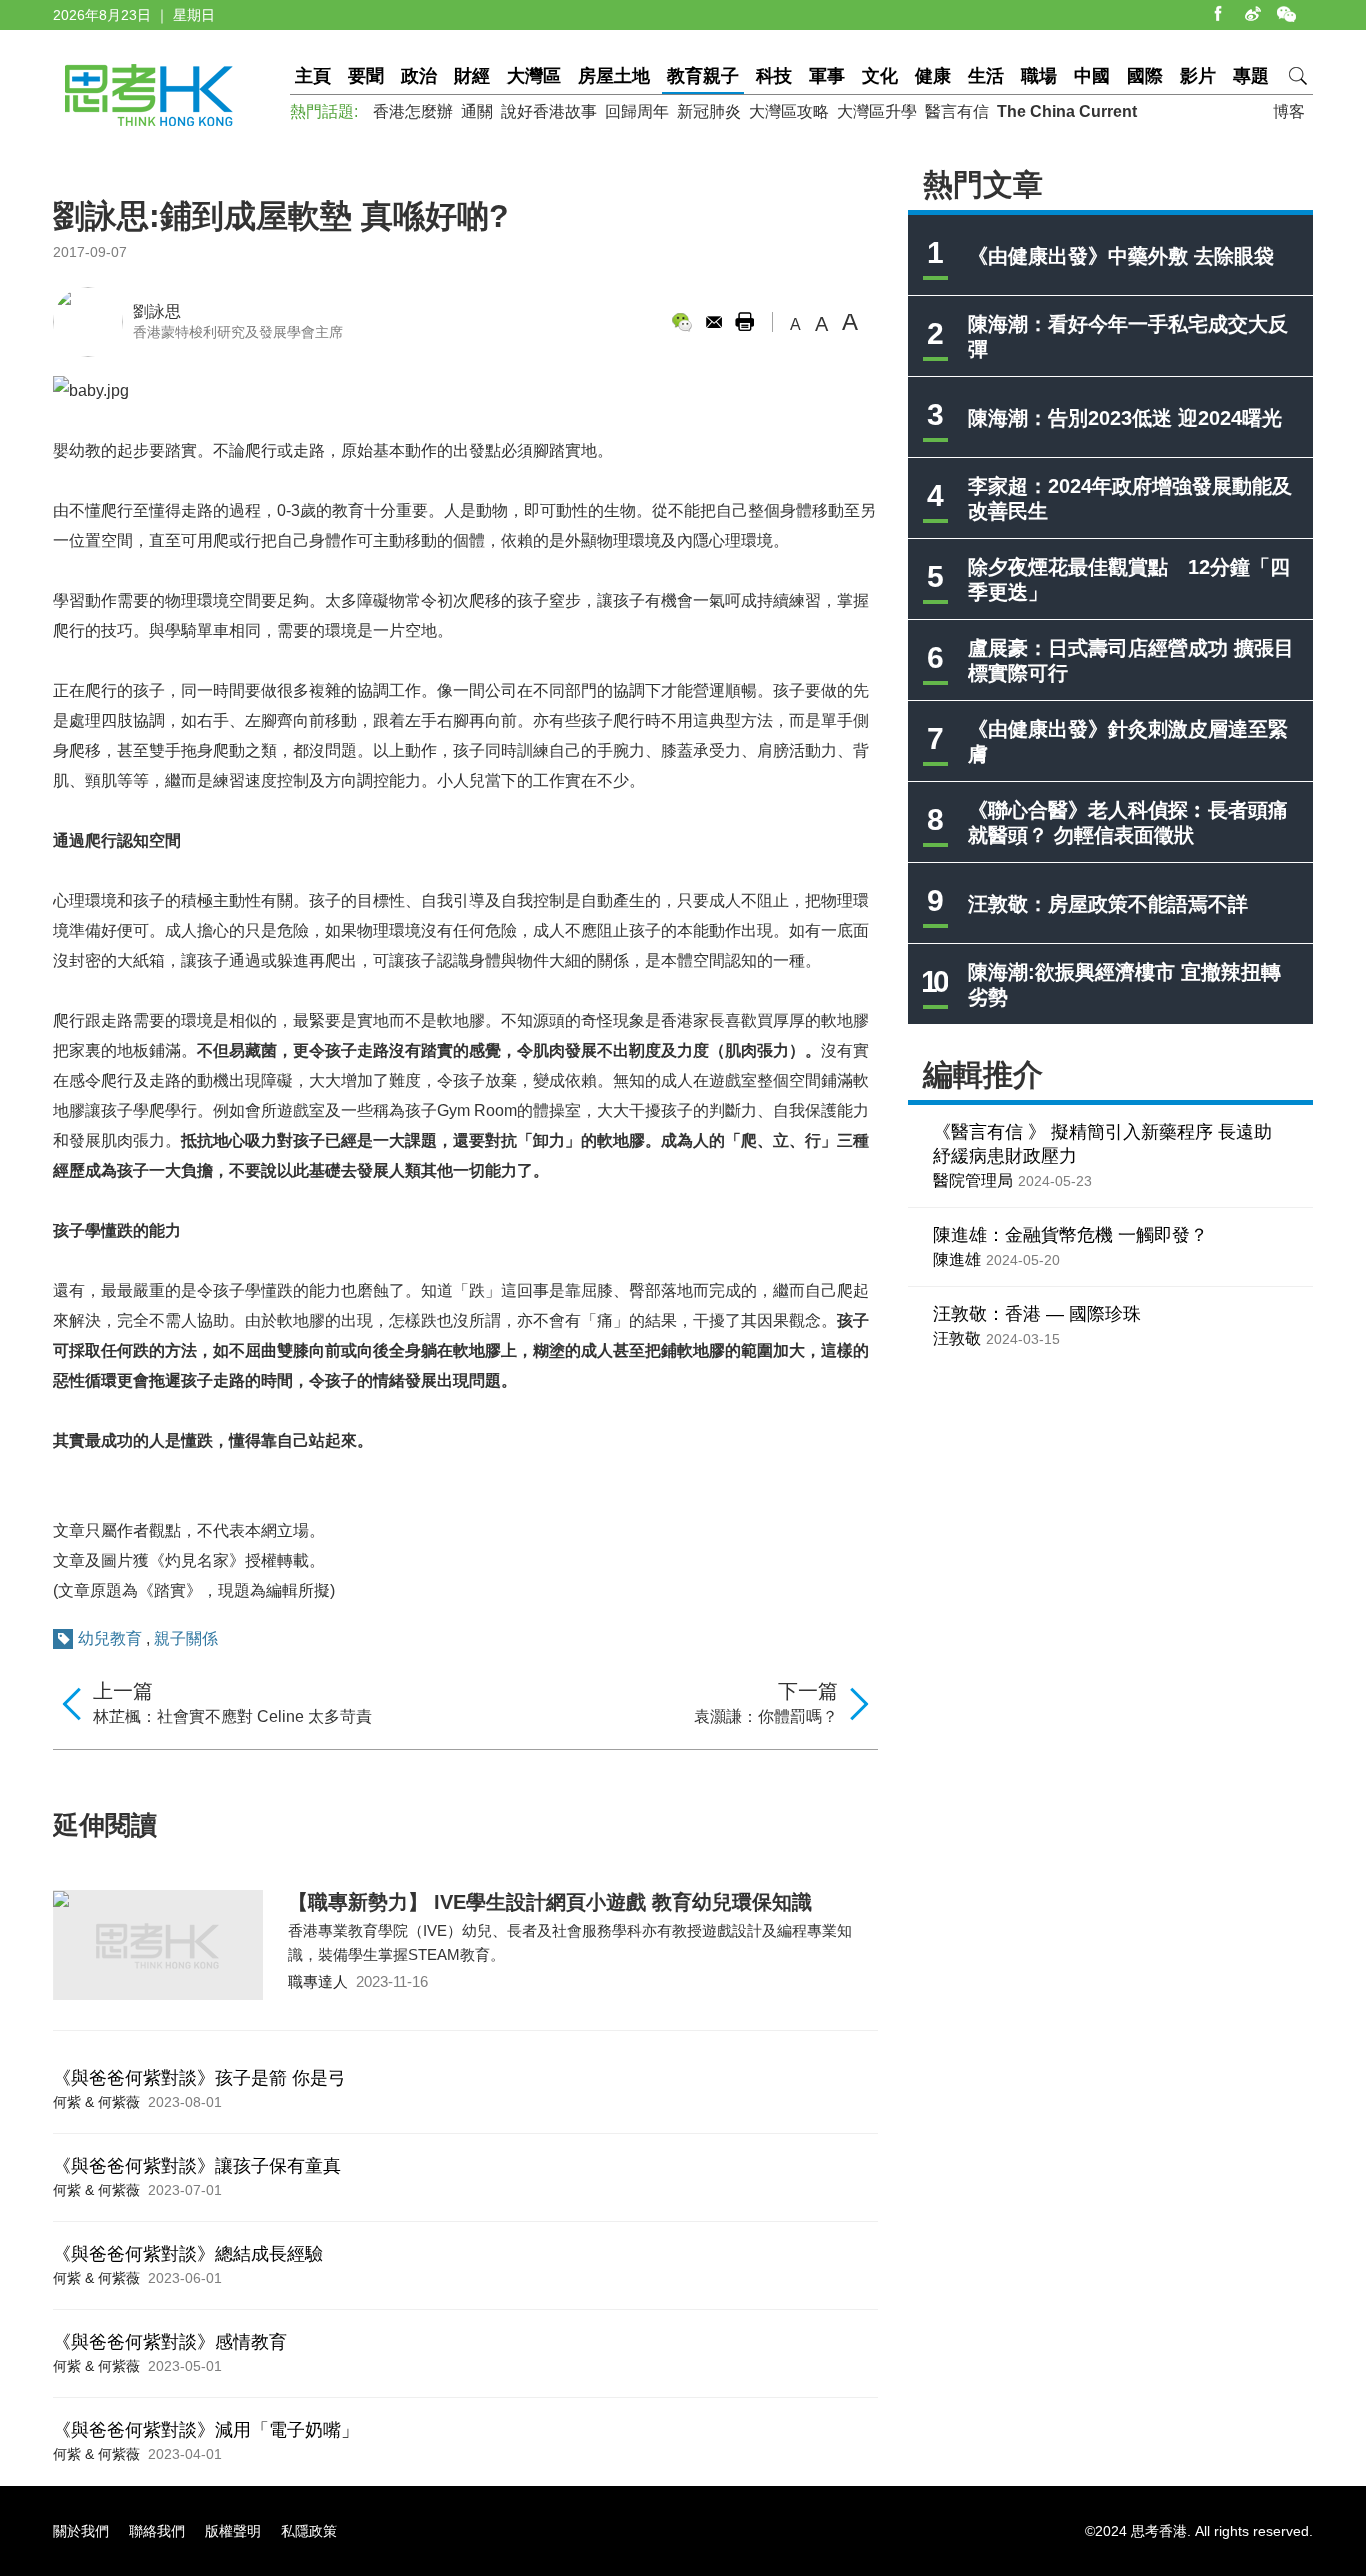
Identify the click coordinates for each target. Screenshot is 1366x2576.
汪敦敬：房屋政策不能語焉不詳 (1108, 904)
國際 (1145, 76)
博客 (1289, 111)
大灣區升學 (877, 111)
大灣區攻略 (789, 111)
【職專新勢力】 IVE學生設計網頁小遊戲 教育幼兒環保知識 (550, 1902)
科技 (774, 76)
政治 (419, 76)
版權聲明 (233, 2531)
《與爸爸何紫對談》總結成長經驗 (188, 2254)
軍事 (827, 76)
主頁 (313, 76)
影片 (1198, 76)
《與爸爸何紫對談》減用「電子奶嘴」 (206, 2430)
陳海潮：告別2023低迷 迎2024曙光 (1125, 418)
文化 (880, 76)
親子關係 (186, 1638)
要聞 (366, 76)
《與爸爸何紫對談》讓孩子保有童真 (197, 2166)
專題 (1251, 76)
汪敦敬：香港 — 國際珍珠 (1037, 1314)
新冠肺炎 (709, 111)
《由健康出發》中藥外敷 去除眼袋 (1121, 256)
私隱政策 (309, 2531)
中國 (1092, 76)
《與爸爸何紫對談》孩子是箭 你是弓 (199, 2078)
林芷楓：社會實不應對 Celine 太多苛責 (232, 1716)
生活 (986, 76)
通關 (477, 111)
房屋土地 (614, 76)
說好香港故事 (549, 111)
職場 (1039, 76)
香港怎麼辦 (413, 111)
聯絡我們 (157, 2531)
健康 (933, 76)
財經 (472, 76)
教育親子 (703, 76)
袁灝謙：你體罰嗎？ (766, 1716)
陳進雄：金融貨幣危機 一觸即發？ (1070, 1235)
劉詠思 (157, 311)
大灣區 (534, 76)
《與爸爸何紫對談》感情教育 (170, 2342)
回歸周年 (637, 111)
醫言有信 (957, 111)
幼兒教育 (110, 1638)
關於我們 (81, 2531)
